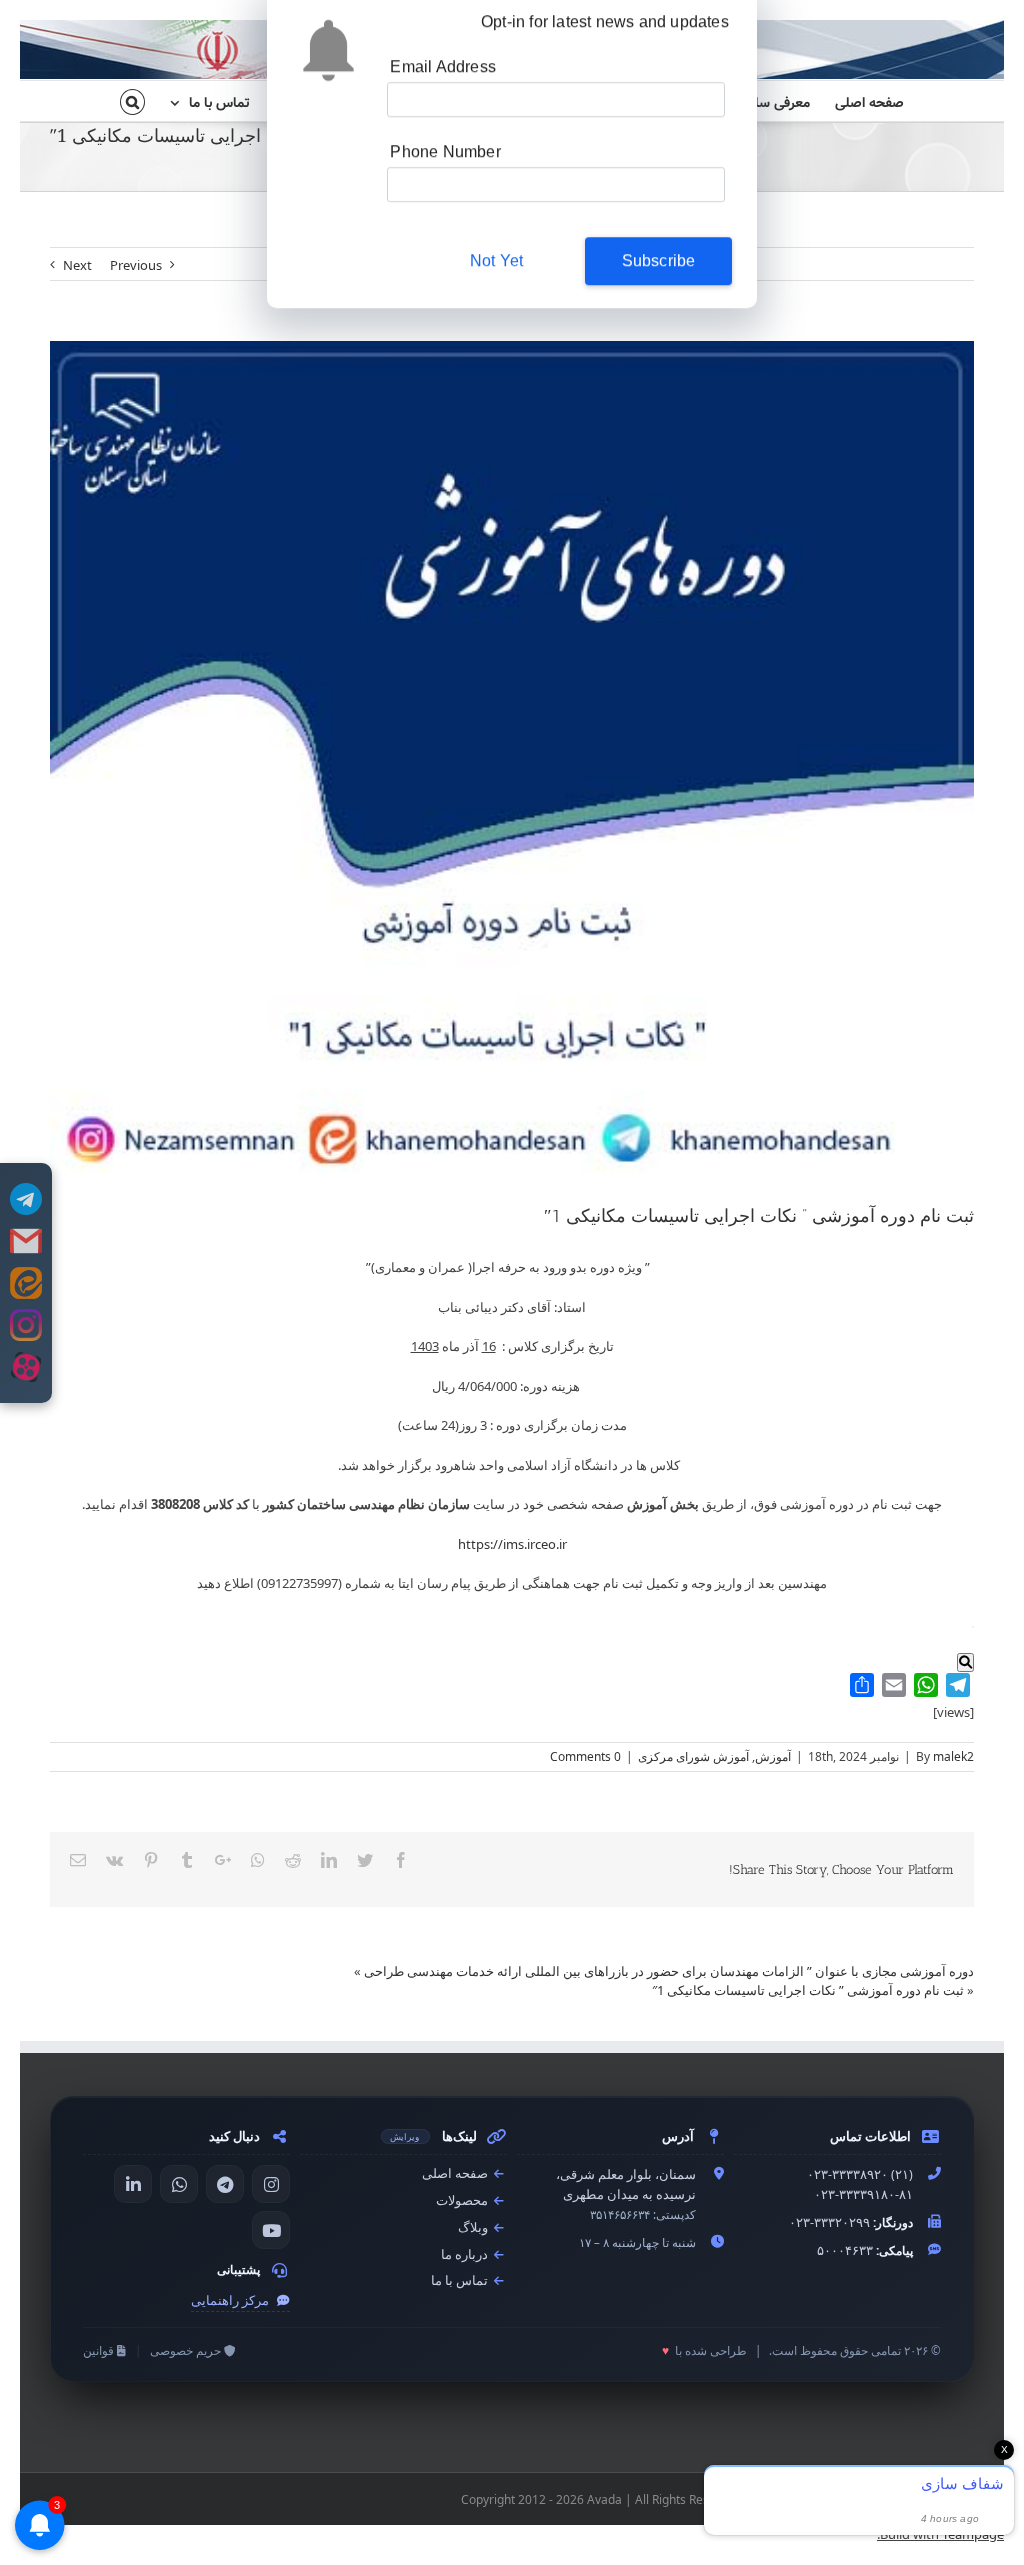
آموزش (773, 1756)
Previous (136, 265)
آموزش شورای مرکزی (693, 1756)
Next (77, 265)
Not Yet (496, 268)
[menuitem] (857, 101)
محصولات (463, 2200)
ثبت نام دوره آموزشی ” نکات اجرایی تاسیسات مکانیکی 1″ (808, 1990)
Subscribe (659, 268)
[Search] (132, 101)
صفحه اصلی (456, 2173)
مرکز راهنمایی (231, 2300)
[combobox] (426, 192)
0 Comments (585, 1756)
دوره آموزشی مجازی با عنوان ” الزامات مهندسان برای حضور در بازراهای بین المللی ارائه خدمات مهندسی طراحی (669, 1971)
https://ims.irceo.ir (512, 1544)
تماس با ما (461, 2280)
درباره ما (466, 2254)
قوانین (100, 2350)
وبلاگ (474, 2227)
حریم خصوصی (187, 2350)
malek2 (953, 1756)
